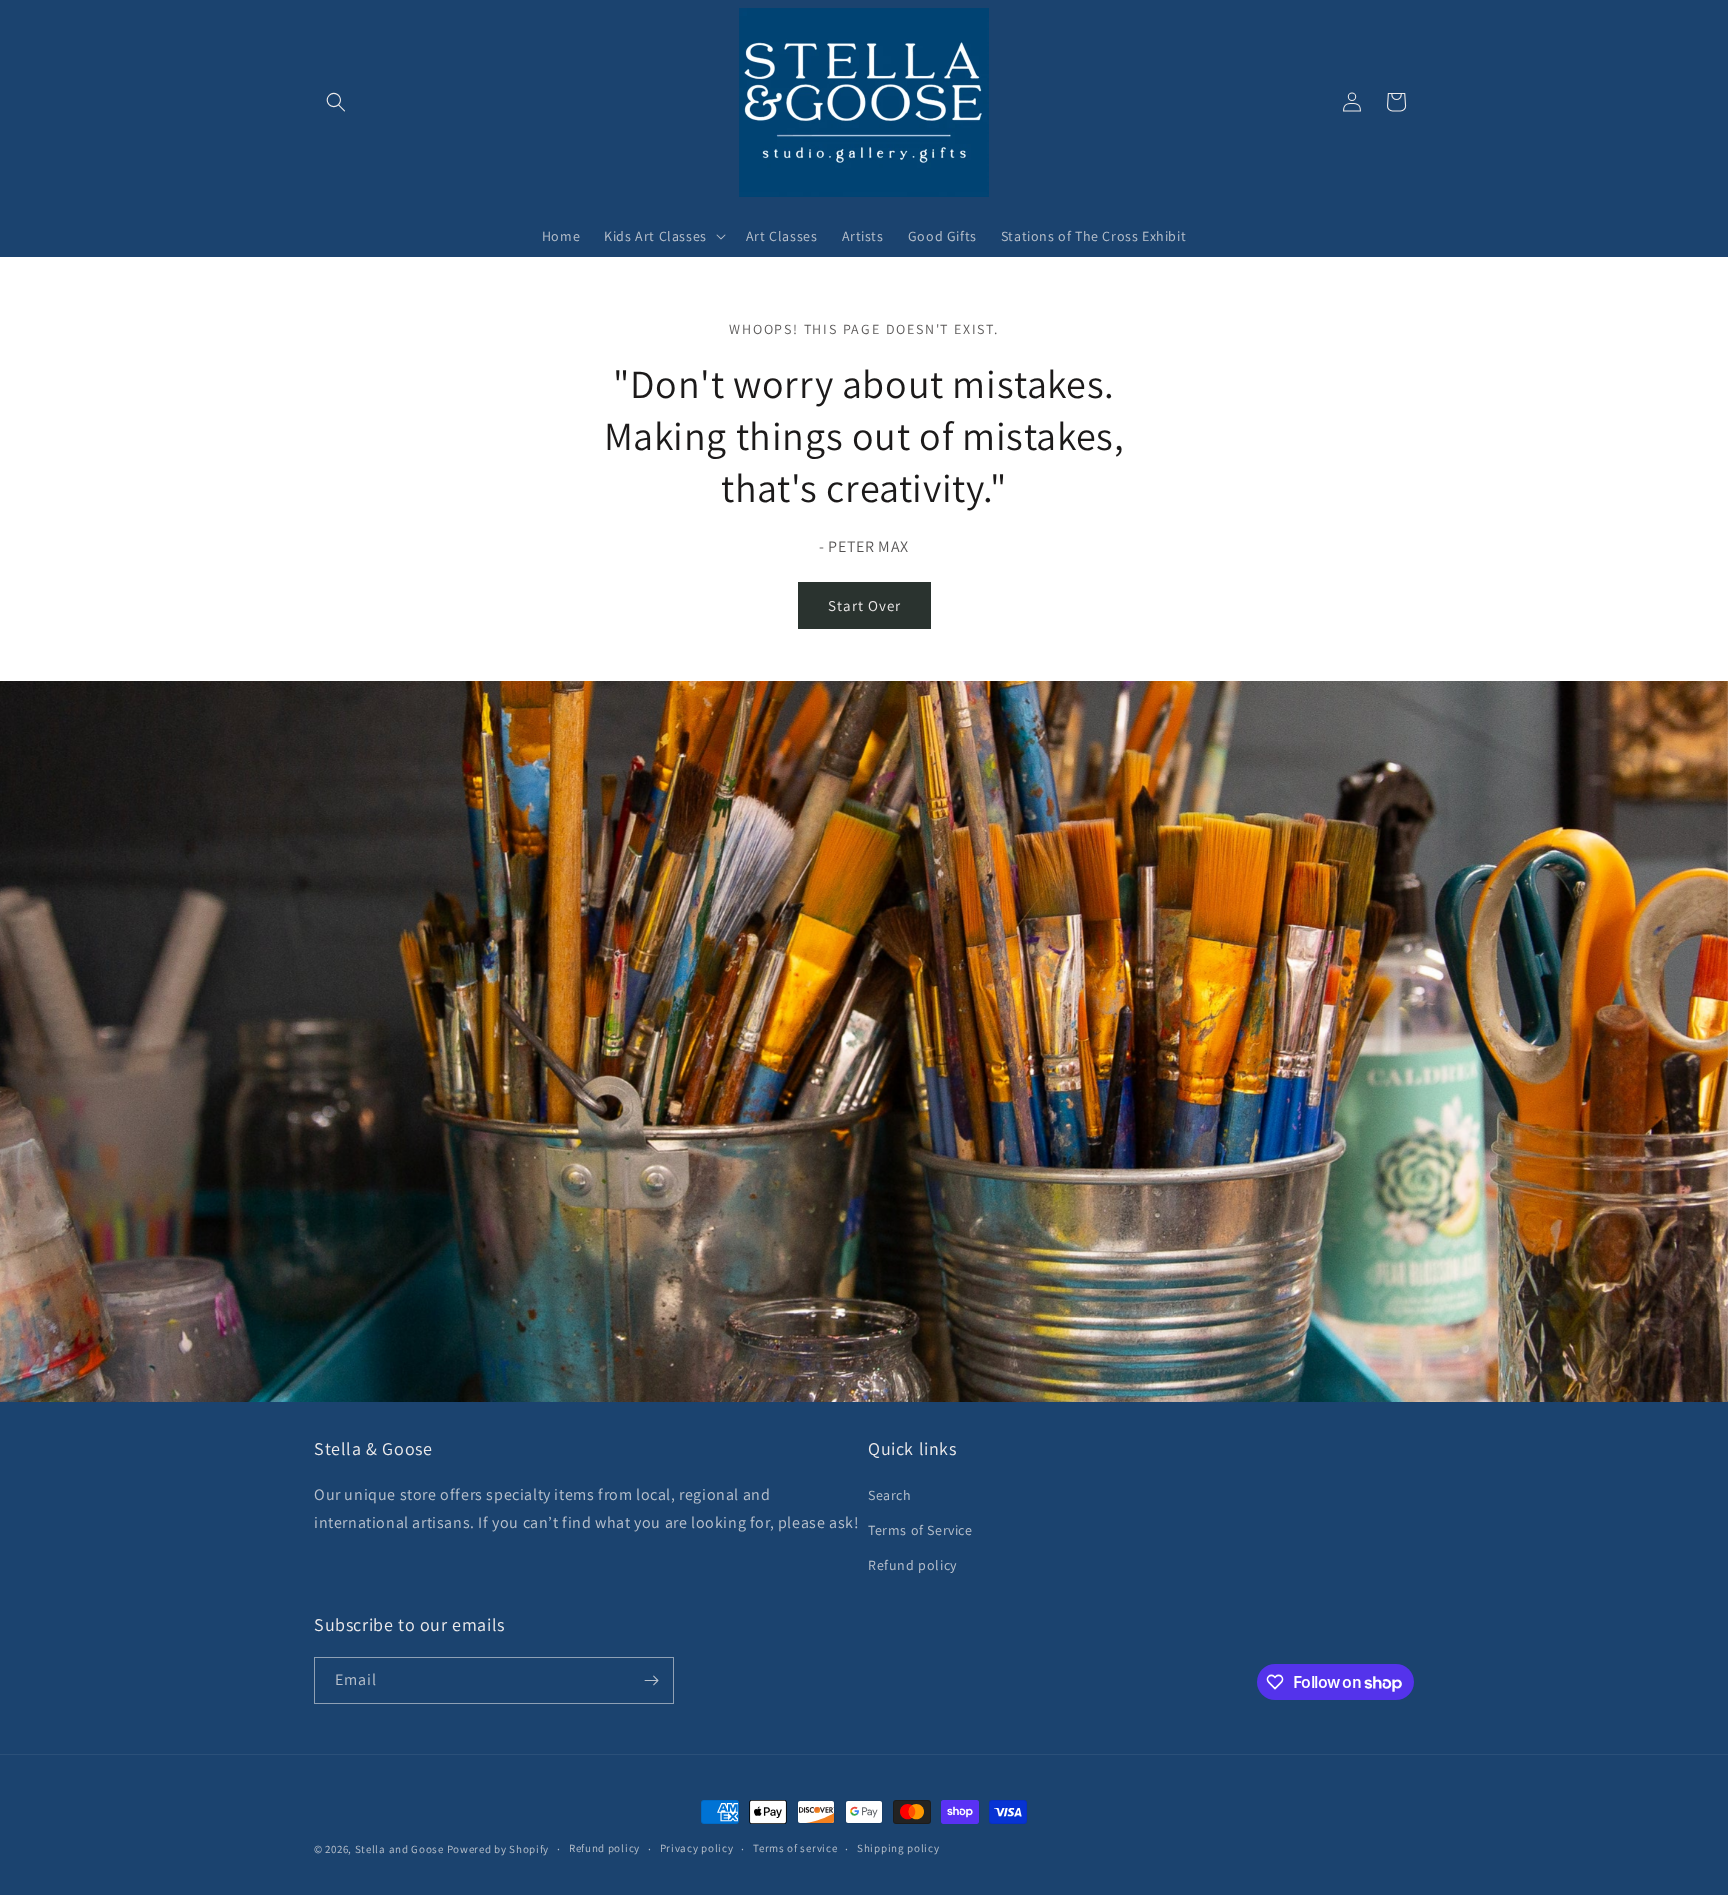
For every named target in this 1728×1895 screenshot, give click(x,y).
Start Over (864, 605)
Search (890, 1495)
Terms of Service (920, 1530)
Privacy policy (697, 1848)
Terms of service (795, 1848)
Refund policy (912, 1565)
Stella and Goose (401, 1849)
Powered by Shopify (498, 1849)
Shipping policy (898, 1848)
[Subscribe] (651, 1680)
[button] (336, 102)
